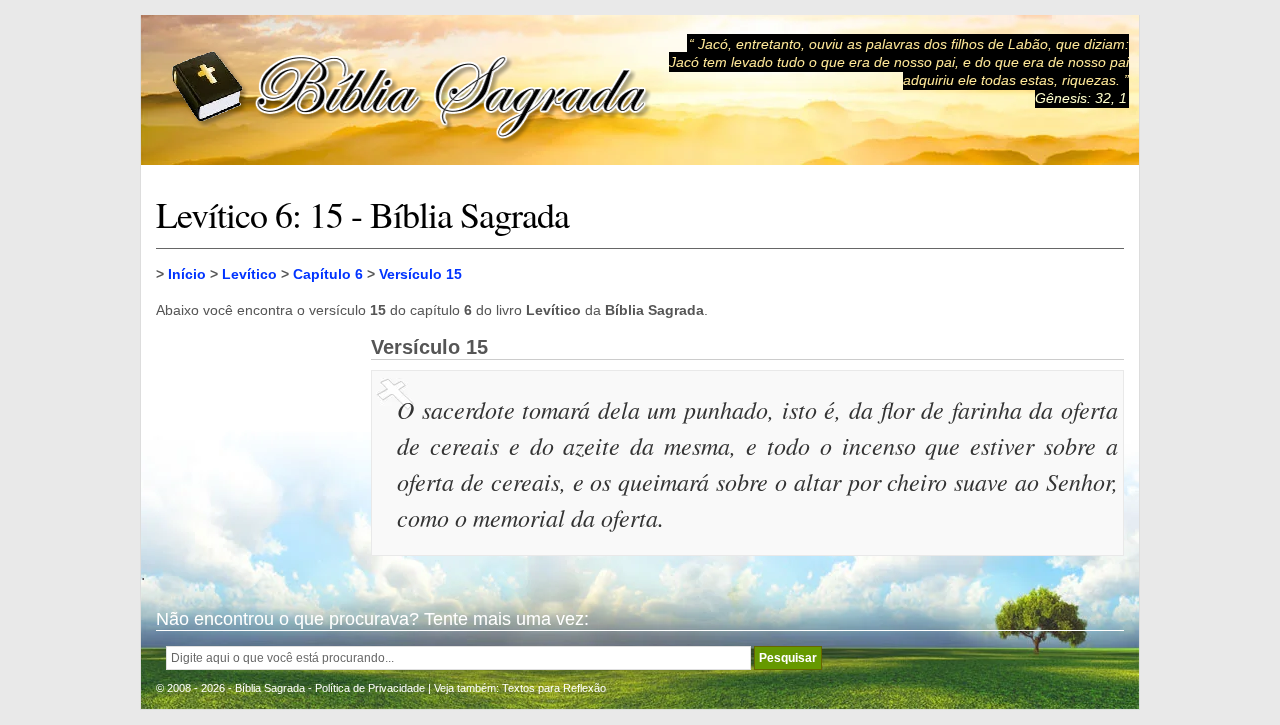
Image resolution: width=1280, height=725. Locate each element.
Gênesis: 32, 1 (1081, 98)
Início (187, 274)
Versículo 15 (420, 274)
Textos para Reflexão (554, 688)
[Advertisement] (256, 436)
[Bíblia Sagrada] (411, 90)
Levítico (249, 274)
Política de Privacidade (370, 688)
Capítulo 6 (328, 274)
